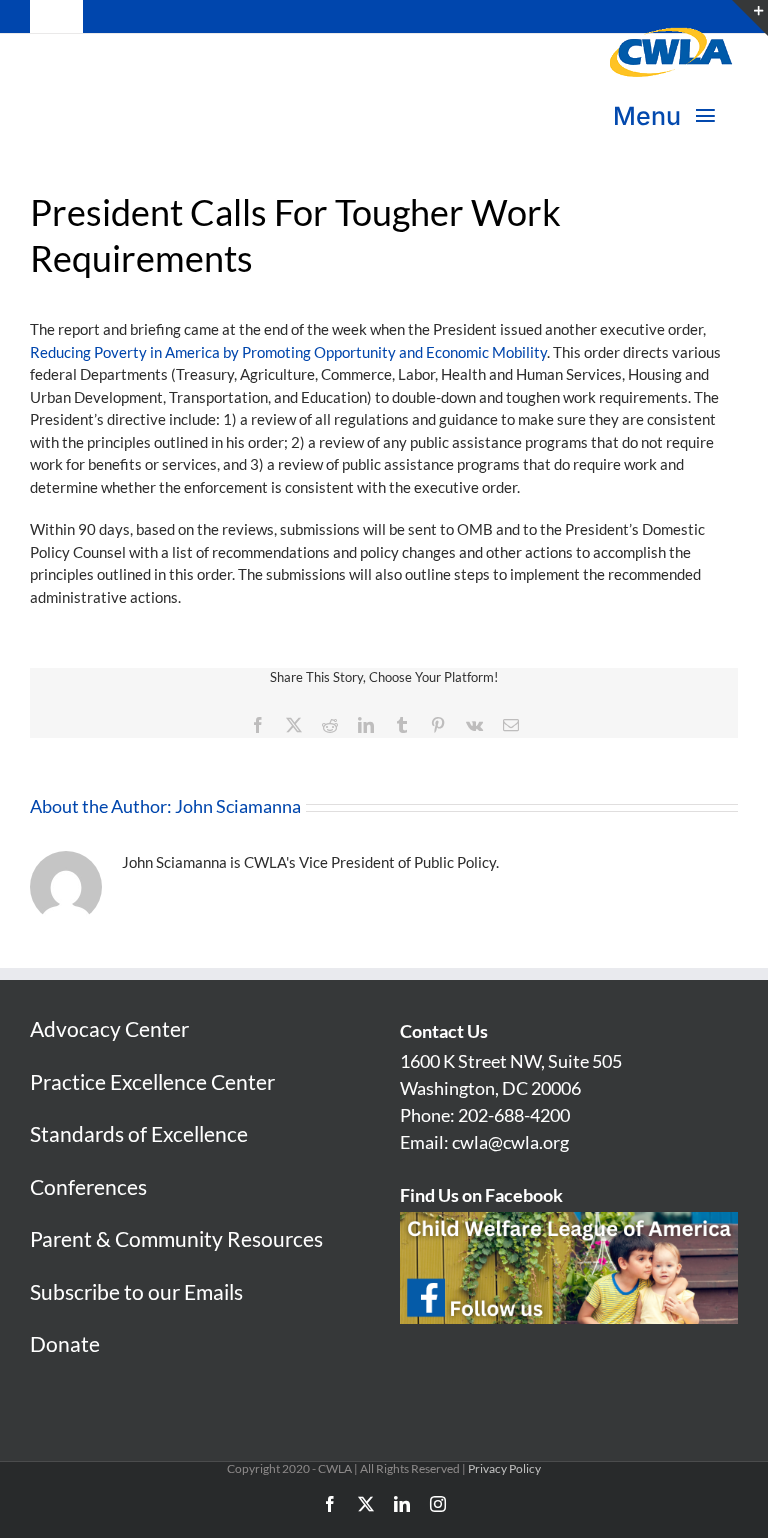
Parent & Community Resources (176, 1238)
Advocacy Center (109, 1028)
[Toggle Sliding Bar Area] (750, 18)
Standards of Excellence (139, 1133)
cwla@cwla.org (510, 1142)
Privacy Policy (504, 1468)
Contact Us (444, 1031)
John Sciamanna (238, 806)
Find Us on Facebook (481, 1195)
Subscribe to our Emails (136, 1291)
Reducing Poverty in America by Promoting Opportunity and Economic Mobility (288, 352)
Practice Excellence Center (152, 1081)
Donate (65, 1343)
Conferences (88, 1186)
